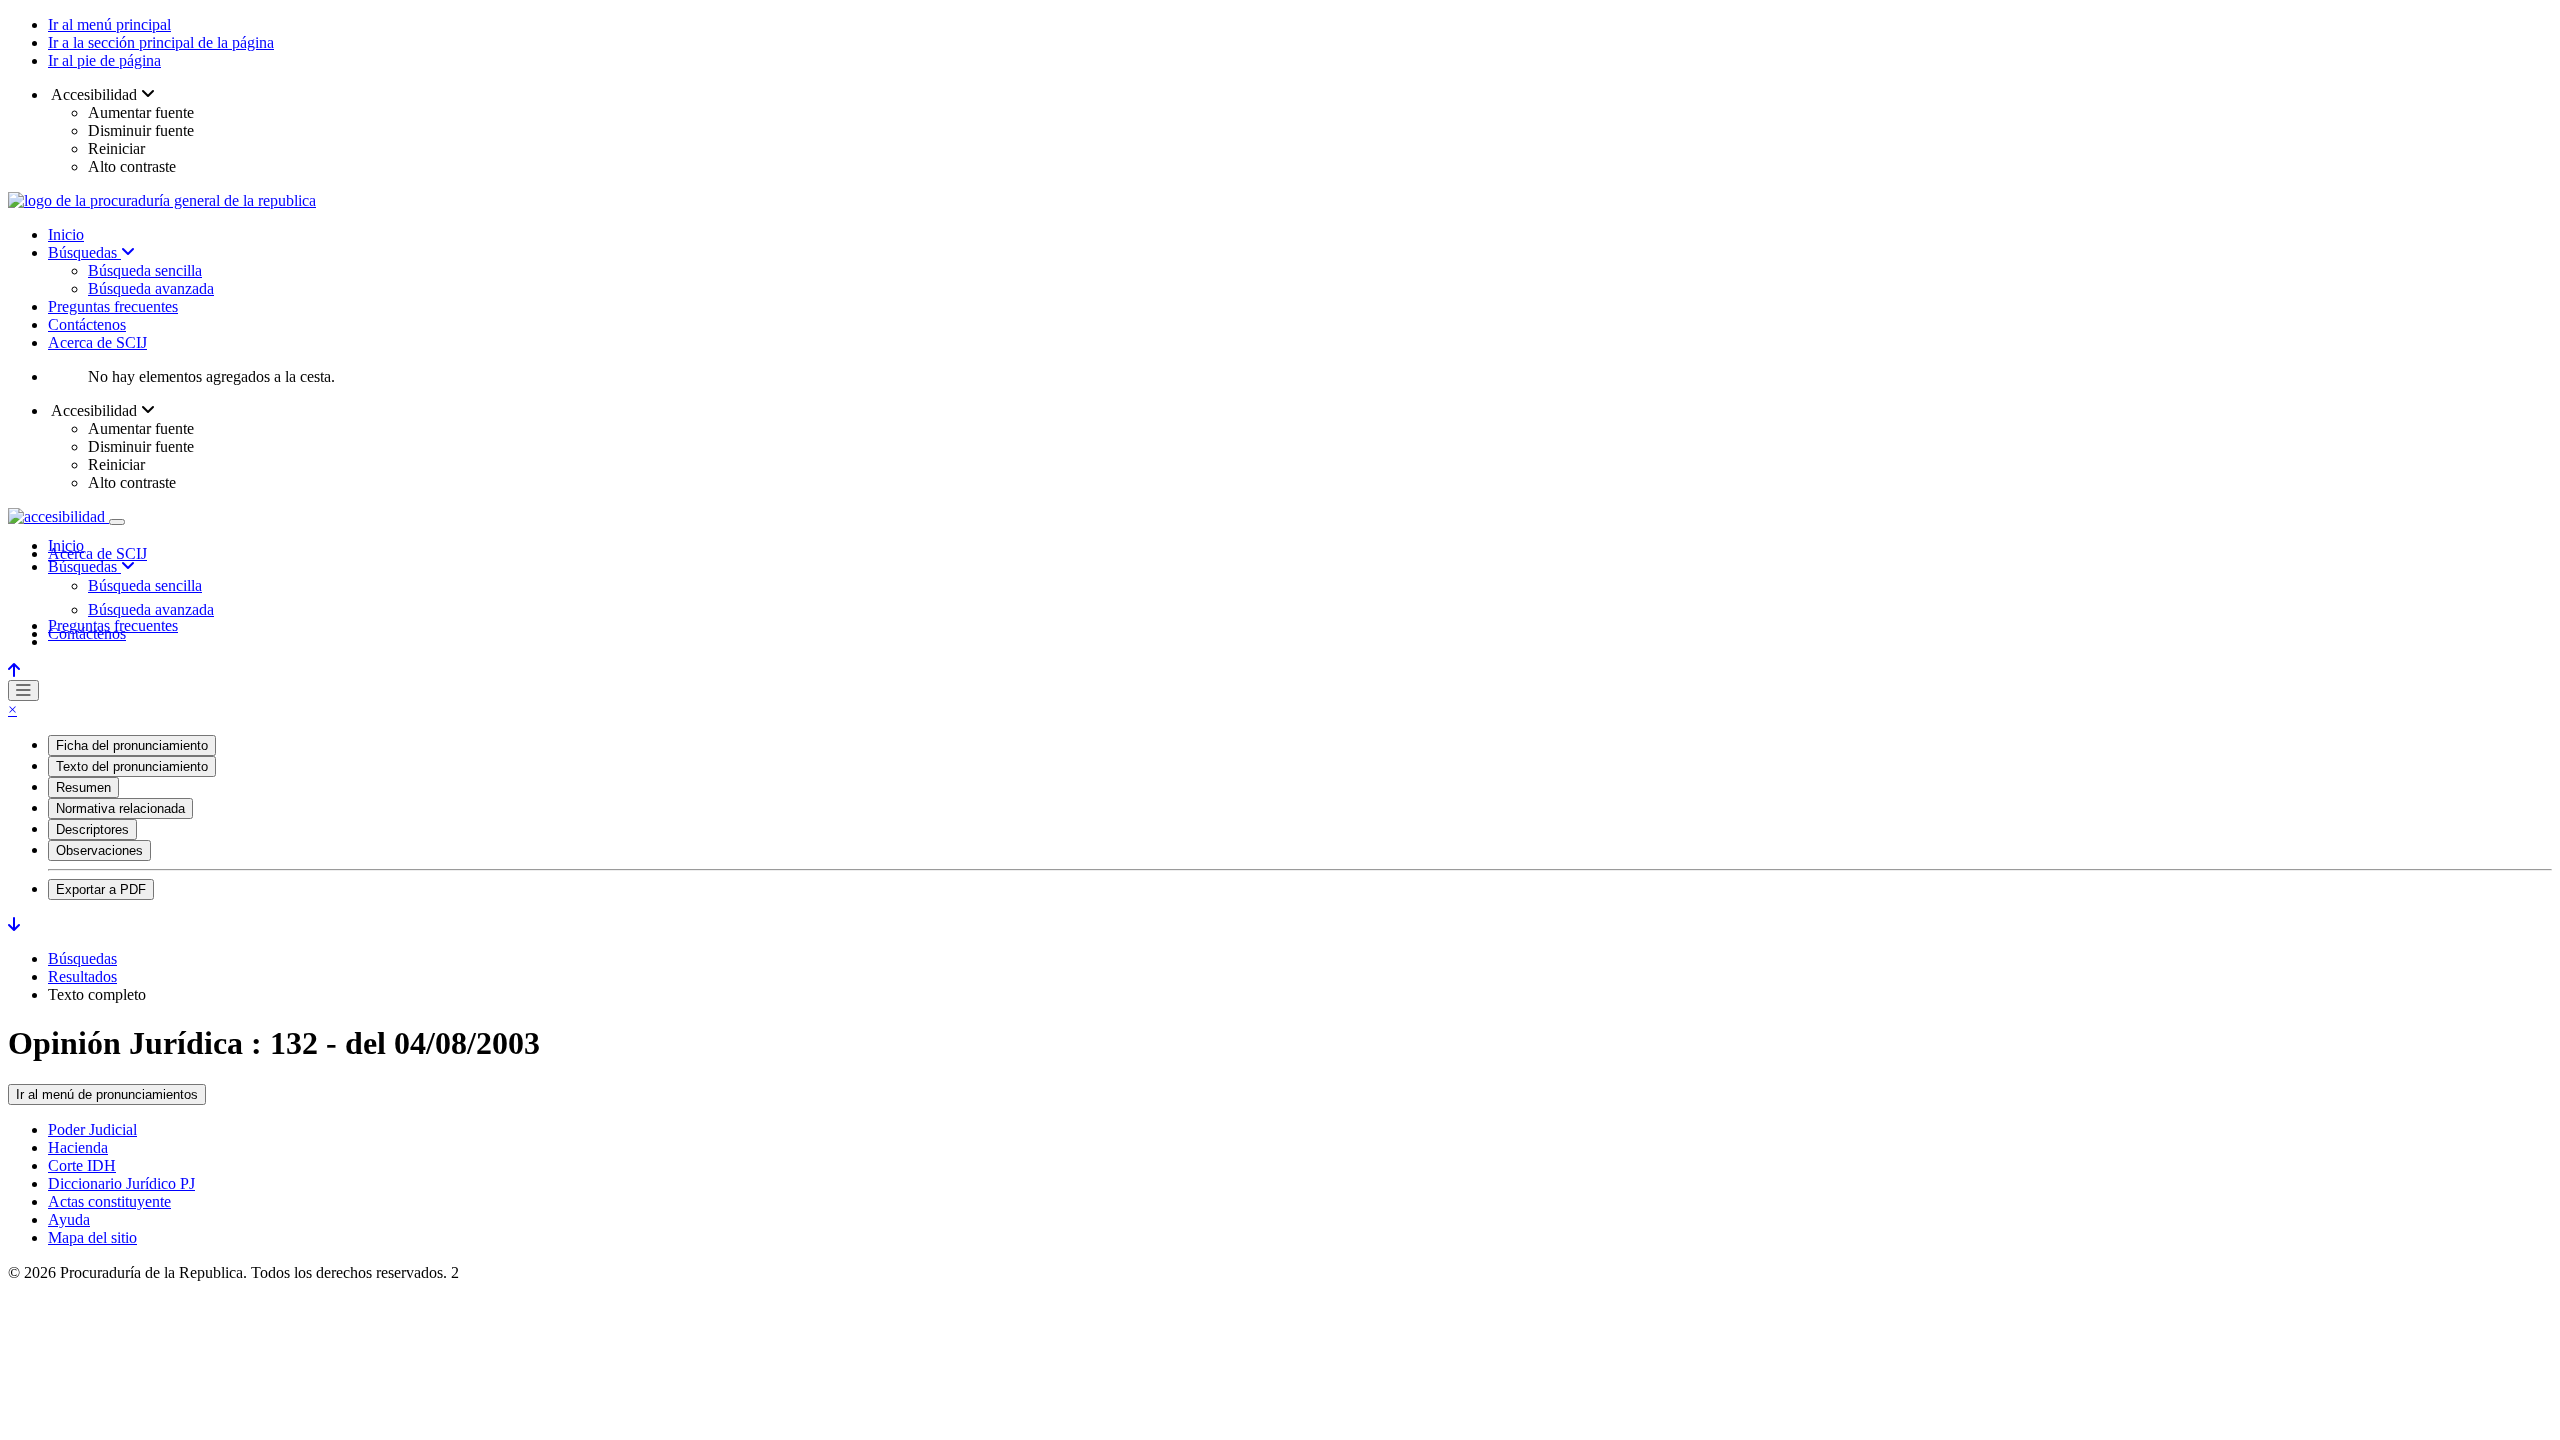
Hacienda (78, 1147)
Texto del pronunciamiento (132, 766)
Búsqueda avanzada (151, 288)
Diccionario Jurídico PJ (121, 1183)
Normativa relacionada (120, 808)
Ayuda (69, 1219)
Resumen (83, 787)
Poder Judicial (92, 1129)
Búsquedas (84, 252)
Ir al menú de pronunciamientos (107, 1094)
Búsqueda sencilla (145, 270)
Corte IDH (82, 1165)
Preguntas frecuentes (113, 306)
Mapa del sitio (92, 1237)
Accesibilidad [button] (94, 94)
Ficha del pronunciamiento (132, 745)
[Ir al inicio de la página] (14, 670)
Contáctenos (87, 324)
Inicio (66, 234)
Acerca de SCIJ (97, 342)
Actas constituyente (109, 1201)
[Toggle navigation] (117, 522)
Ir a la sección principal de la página (161, 42)
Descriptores (92, 829)
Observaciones (99, 850)
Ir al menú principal (109, 24)
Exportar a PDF (101, 889)
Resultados (82, 976)
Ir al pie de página (104, 60)
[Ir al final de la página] (14, 924)
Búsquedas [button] (84, 566)
